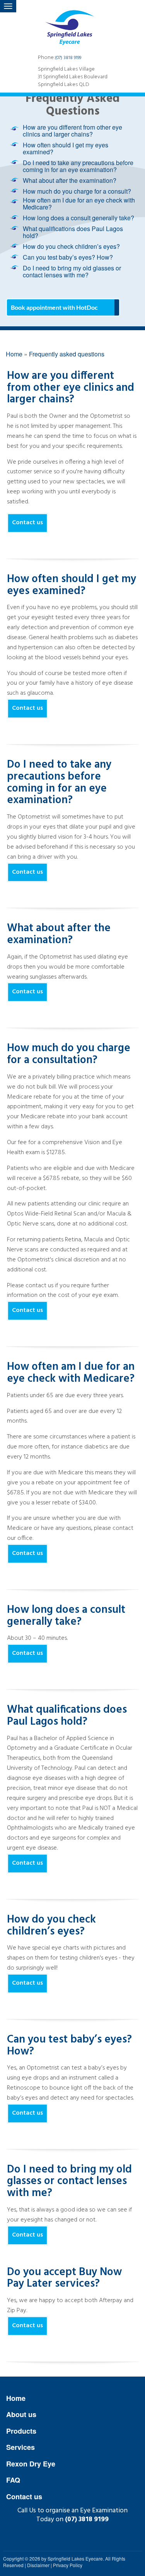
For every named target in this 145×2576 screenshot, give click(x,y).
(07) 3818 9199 (68, 58)
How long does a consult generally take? (78, 218)
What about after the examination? (70, 180)
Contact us (27, 523)
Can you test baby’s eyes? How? (68, 257)
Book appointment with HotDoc (54, 307)
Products (21, 2431)
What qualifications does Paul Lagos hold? (73, 232)
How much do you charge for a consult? (77, 191)
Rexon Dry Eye (31, 2464)
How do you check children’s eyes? (71, 246)
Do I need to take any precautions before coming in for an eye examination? (78, 166)
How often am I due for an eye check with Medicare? (79, 203)
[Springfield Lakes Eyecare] (73, 23)
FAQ (13, 2480)
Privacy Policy (68, 2565)
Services (20, 2447)
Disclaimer (38, 2565)
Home (16, 2398)
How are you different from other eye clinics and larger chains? (72, 131)
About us (21, 2414)
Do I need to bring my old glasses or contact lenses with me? (72, 271)
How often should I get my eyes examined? (66, 148)
